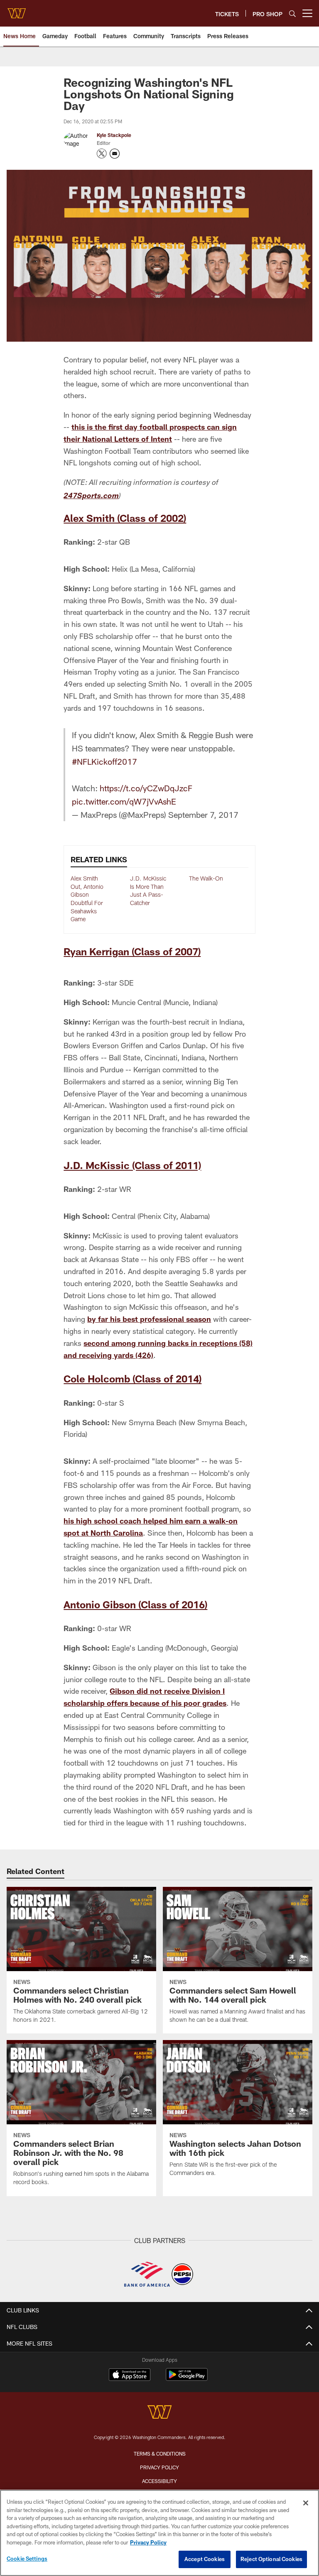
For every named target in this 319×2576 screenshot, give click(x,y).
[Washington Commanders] (159, 2413)
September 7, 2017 (203, 815)
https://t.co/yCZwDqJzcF (146, 788)
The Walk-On (206, 878)
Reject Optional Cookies (271, 2559)
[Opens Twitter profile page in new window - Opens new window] (102, 154)
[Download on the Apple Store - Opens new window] (130, 2375)
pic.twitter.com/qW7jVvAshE (124, 801)
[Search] (292, 13)
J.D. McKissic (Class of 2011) (132, 1165)
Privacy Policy (159, 2467)
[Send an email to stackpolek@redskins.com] (115, 154)
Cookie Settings (27, 2559)
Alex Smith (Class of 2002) (125, 518)
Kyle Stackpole (114, 135)
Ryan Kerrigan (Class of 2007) (132, 951)
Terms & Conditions (160, 2454)
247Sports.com (91, 497)
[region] (159, 2533)
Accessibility (159, 2481)
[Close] (306, 2503)
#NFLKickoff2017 (104, 761)
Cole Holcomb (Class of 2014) (133, 1379)
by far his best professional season (149, 1319)
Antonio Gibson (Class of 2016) (135, 1604)
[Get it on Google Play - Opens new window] (187, 2379)
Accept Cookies (205, 2559)
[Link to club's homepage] (17, 10)
